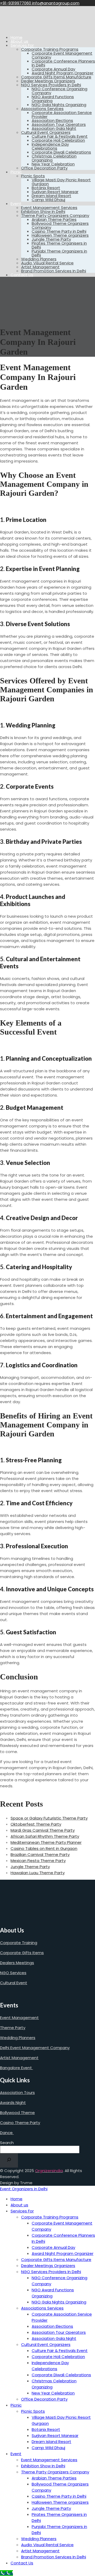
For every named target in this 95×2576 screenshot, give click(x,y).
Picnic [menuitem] (16, 2405)
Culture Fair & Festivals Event (60, 136)
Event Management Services (49, 208)
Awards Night (13, 2103)
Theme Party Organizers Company (55, 215)
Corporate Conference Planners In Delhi (63, 63)
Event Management (19, 2018)
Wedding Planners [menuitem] (39, 2539)
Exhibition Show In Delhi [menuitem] (43, 2466)
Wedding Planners (39, 259)
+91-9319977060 (16, 3)
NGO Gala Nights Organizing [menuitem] (59, 2302)
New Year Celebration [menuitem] (53, 2393)
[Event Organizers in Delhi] (17, 28)
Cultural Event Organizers (46, 132)
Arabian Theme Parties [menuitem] (54, 2478)
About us (19, 41)
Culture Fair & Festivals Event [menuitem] (60, 2351)
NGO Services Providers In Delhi (51, 85)
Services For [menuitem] (22, 2211)
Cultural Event (14, 1983)
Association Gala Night (54, 128)
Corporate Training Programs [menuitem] (50, 2217)
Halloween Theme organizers (60, 235)
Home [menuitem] (16, 2199)
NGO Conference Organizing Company (60, 91)
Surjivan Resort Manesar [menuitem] (55, 2435)
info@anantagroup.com (56, 3)
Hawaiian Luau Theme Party (38, 1873)
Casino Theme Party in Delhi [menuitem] (59, 2496)
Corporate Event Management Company (62, 55)
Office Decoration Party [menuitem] (44, 2399)
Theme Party (13, 2028)
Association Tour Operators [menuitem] (59, 2332)
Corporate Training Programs (50, 49)
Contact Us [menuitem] (22, 2563)
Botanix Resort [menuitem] (46, 2429)
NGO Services (13, 1973)
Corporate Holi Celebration (58, 140)
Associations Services (42, 109)
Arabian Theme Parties (54, 219)
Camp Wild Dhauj (48, 200)
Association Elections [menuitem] (52, 2326)
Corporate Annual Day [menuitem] (53, 2247)
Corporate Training (19, 1943)
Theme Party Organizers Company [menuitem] (55, 2472)
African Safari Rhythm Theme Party (45, 1836)
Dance (7, 2133)
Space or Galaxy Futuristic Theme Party (49, 1818)
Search (7, 2143)
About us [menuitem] (19, 2205)
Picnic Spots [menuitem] (33, 2411)
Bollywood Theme (17, 2113)
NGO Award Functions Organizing (53, 99)
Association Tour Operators (59, 124)
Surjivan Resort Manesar (55, 192)
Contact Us (22, 275)
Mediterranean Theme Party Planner (46, 1842)
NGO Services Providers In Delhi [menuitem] (51, 2272)
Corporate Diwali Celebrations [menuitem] (61, 2375)
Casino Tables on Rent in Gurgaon (44, 1848)
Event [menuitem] (16, 2454)
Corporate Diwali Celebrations (61, 152)
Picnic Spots (33, 176)
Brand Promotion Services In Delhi (54, 271)
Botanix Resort (46, 188)
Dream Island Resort (51, 196)
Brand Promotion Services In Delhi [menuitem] (54, 2557)
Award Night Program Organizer (63, 73)
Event (16, 204)
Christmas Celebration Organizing (54, 158)
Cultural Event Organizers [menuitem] (46, 2344)
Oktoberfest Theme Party (36, 1824)
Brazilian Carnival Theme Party (40, 1854)
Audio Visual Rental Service (47, 263)
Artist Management (40, 267)
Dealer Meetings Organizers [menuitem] (48, 2266)
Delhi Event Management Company (35, 2048)
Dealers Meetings (17, 1963)
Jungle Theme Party (51, 239)
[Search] (9, 2160)
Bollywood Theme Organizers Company (60, 225)
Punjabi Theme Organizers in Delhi (59, 253)
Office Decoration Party (44, 168)
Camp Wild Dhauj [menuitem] (48, 2448)
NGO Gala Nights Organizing (59, 105)
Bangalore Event (16, 2068)
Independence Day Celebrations (50, 146)
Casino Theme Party (20, 2123)
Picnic (16, 172)
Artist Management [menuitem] (40, 2551)
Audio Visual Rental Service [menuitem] (47, 2545)
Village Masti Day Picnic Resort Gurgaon (61, 182)
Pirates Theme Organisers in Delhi (59, 245)
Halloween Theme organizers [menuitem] (60, 2502)
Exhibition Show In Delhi (43, 211)
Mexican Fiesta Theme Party (38, 1861)
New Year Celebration (53, 164)
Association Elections (52, 120)
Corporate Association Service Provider (62, 115)
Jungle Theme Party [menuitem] (51, 2508)
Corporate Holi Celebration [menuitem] (58, 2357)
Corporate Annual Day (53, 69)
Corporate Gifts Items (22, 1953)
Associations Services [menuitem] (42, 2308)
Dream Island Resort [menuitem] (51, 2442)
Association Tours (17, 2092)
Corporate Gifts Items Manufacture (56, 77)
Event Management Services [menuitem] (49, 2460)
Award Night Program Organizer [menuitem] (63, 2253)
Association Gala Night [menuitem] (54, 2338)
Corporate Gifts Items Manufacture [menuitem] (56, 2260)
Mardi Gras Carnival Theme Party (43, 1830)
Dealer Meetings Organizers (48, 81)
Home (16, 37)
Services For (22, 45)
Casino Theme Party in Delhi (59, 231)
